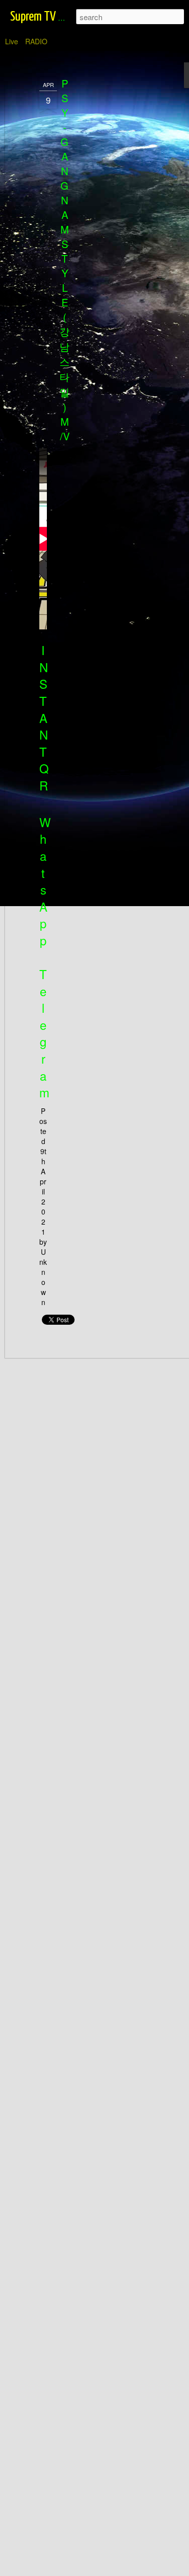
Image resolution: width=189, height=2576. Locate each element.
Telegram (44, 1033)
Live (12, 41)
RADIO (36, 41)
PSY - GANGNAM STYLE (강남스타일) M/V (65, 260)
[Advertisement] (102, 237)
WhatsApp (45, 881)
